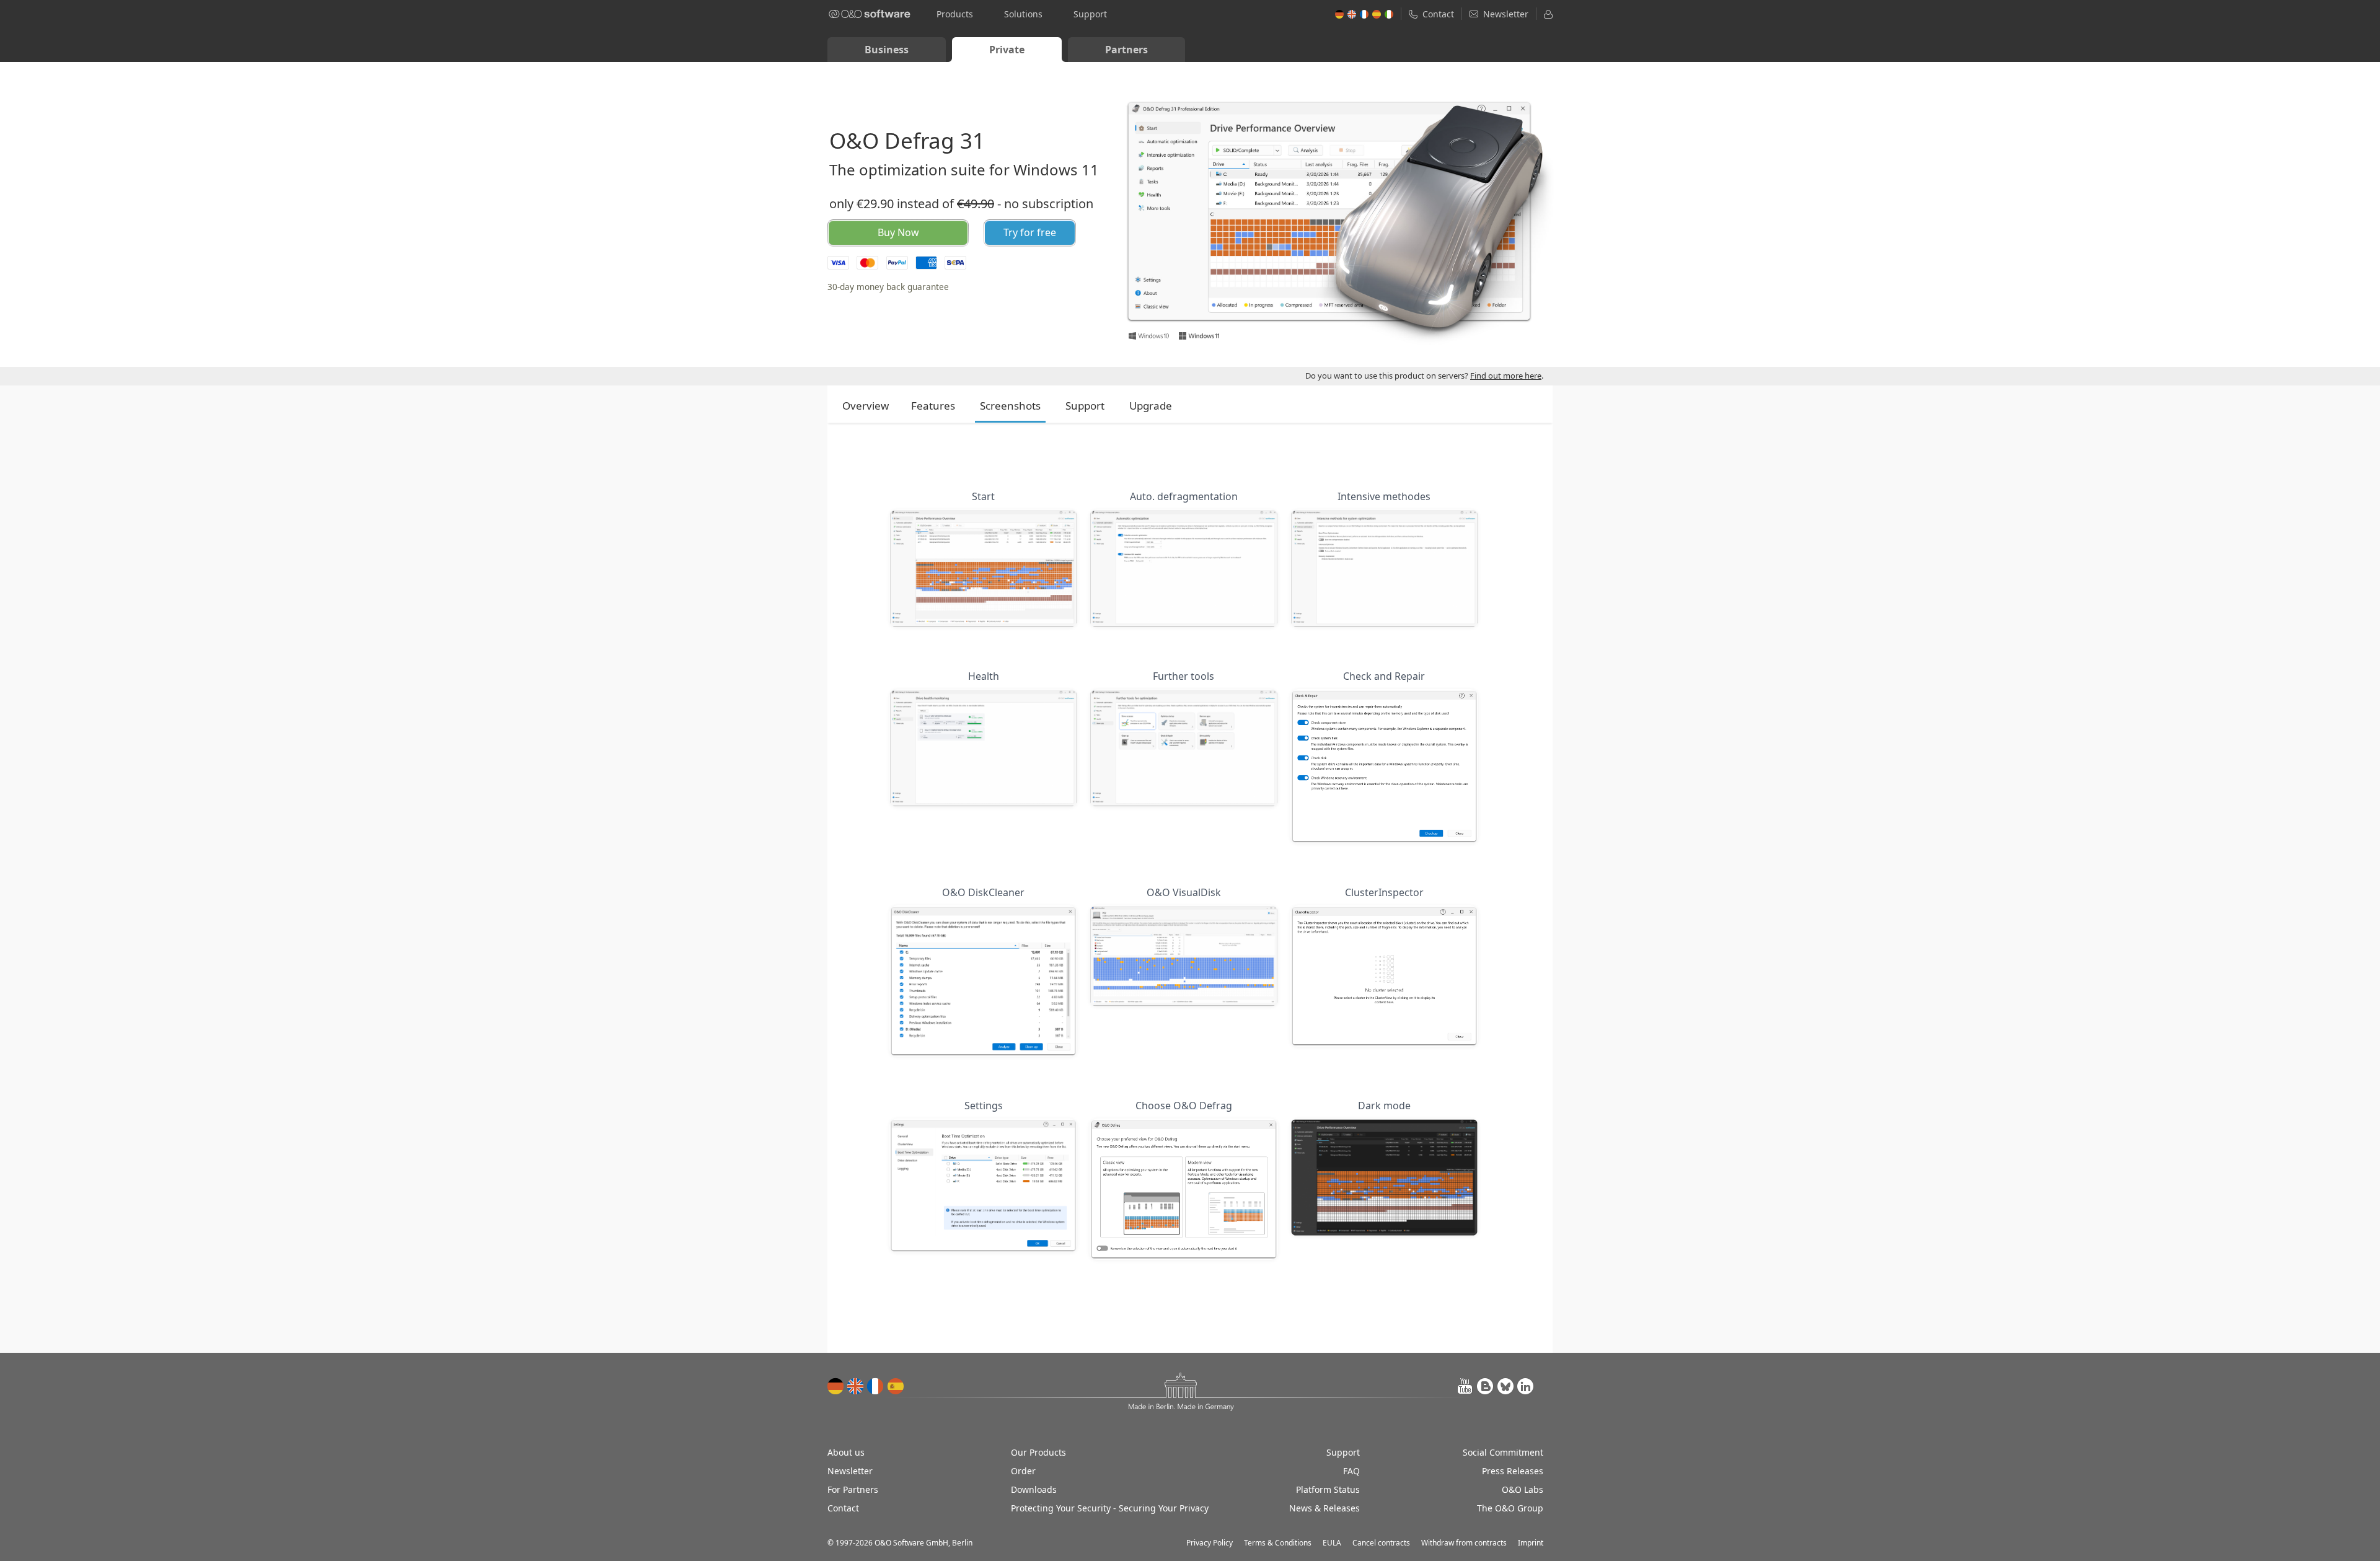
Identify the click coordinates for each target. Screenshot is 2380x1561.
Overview (866, 406)
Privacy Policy (1210, 1543)
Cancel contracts (1381, 1543)
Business (887, 50)
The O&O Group (1510, 1508)
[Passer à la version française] (876, 1386)
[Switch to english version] (856, 1386)
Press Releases (1513, 1471)
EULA (1332, 1543)
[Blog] (1486, 1386)
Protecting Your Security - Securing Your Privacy (1110, 1508)
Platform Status (1328, 1489)
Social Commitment (1503, 1452)
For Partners (853, 1489)
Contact (843, 1508)
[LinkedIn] (1525, 1386)
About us (846, 1452)
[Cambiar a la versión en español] (896, 1386)
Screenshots (1010, 406)
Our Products (1038, 1452)
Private (1007, 50)
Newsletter (850, 1471)
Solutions (1023, 14)
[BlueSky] (1505, 1386)
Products (955, 14)
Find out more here (1506, 376)
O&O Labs (1523, 1489)
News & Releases (1324, 1508)
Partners (1126, 50)
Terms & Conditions (1278, 1543)
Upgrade (1151, 406)
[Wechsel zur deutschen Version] (836, 1386)
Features (933, 406)
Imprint (1531, 1543)
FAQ (1351, 1471)
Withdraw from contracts (1464, 1543)
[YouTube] (1466, 1386)
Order (1023, 1471)
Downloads (1034, 1489)
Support (1090, 14)
